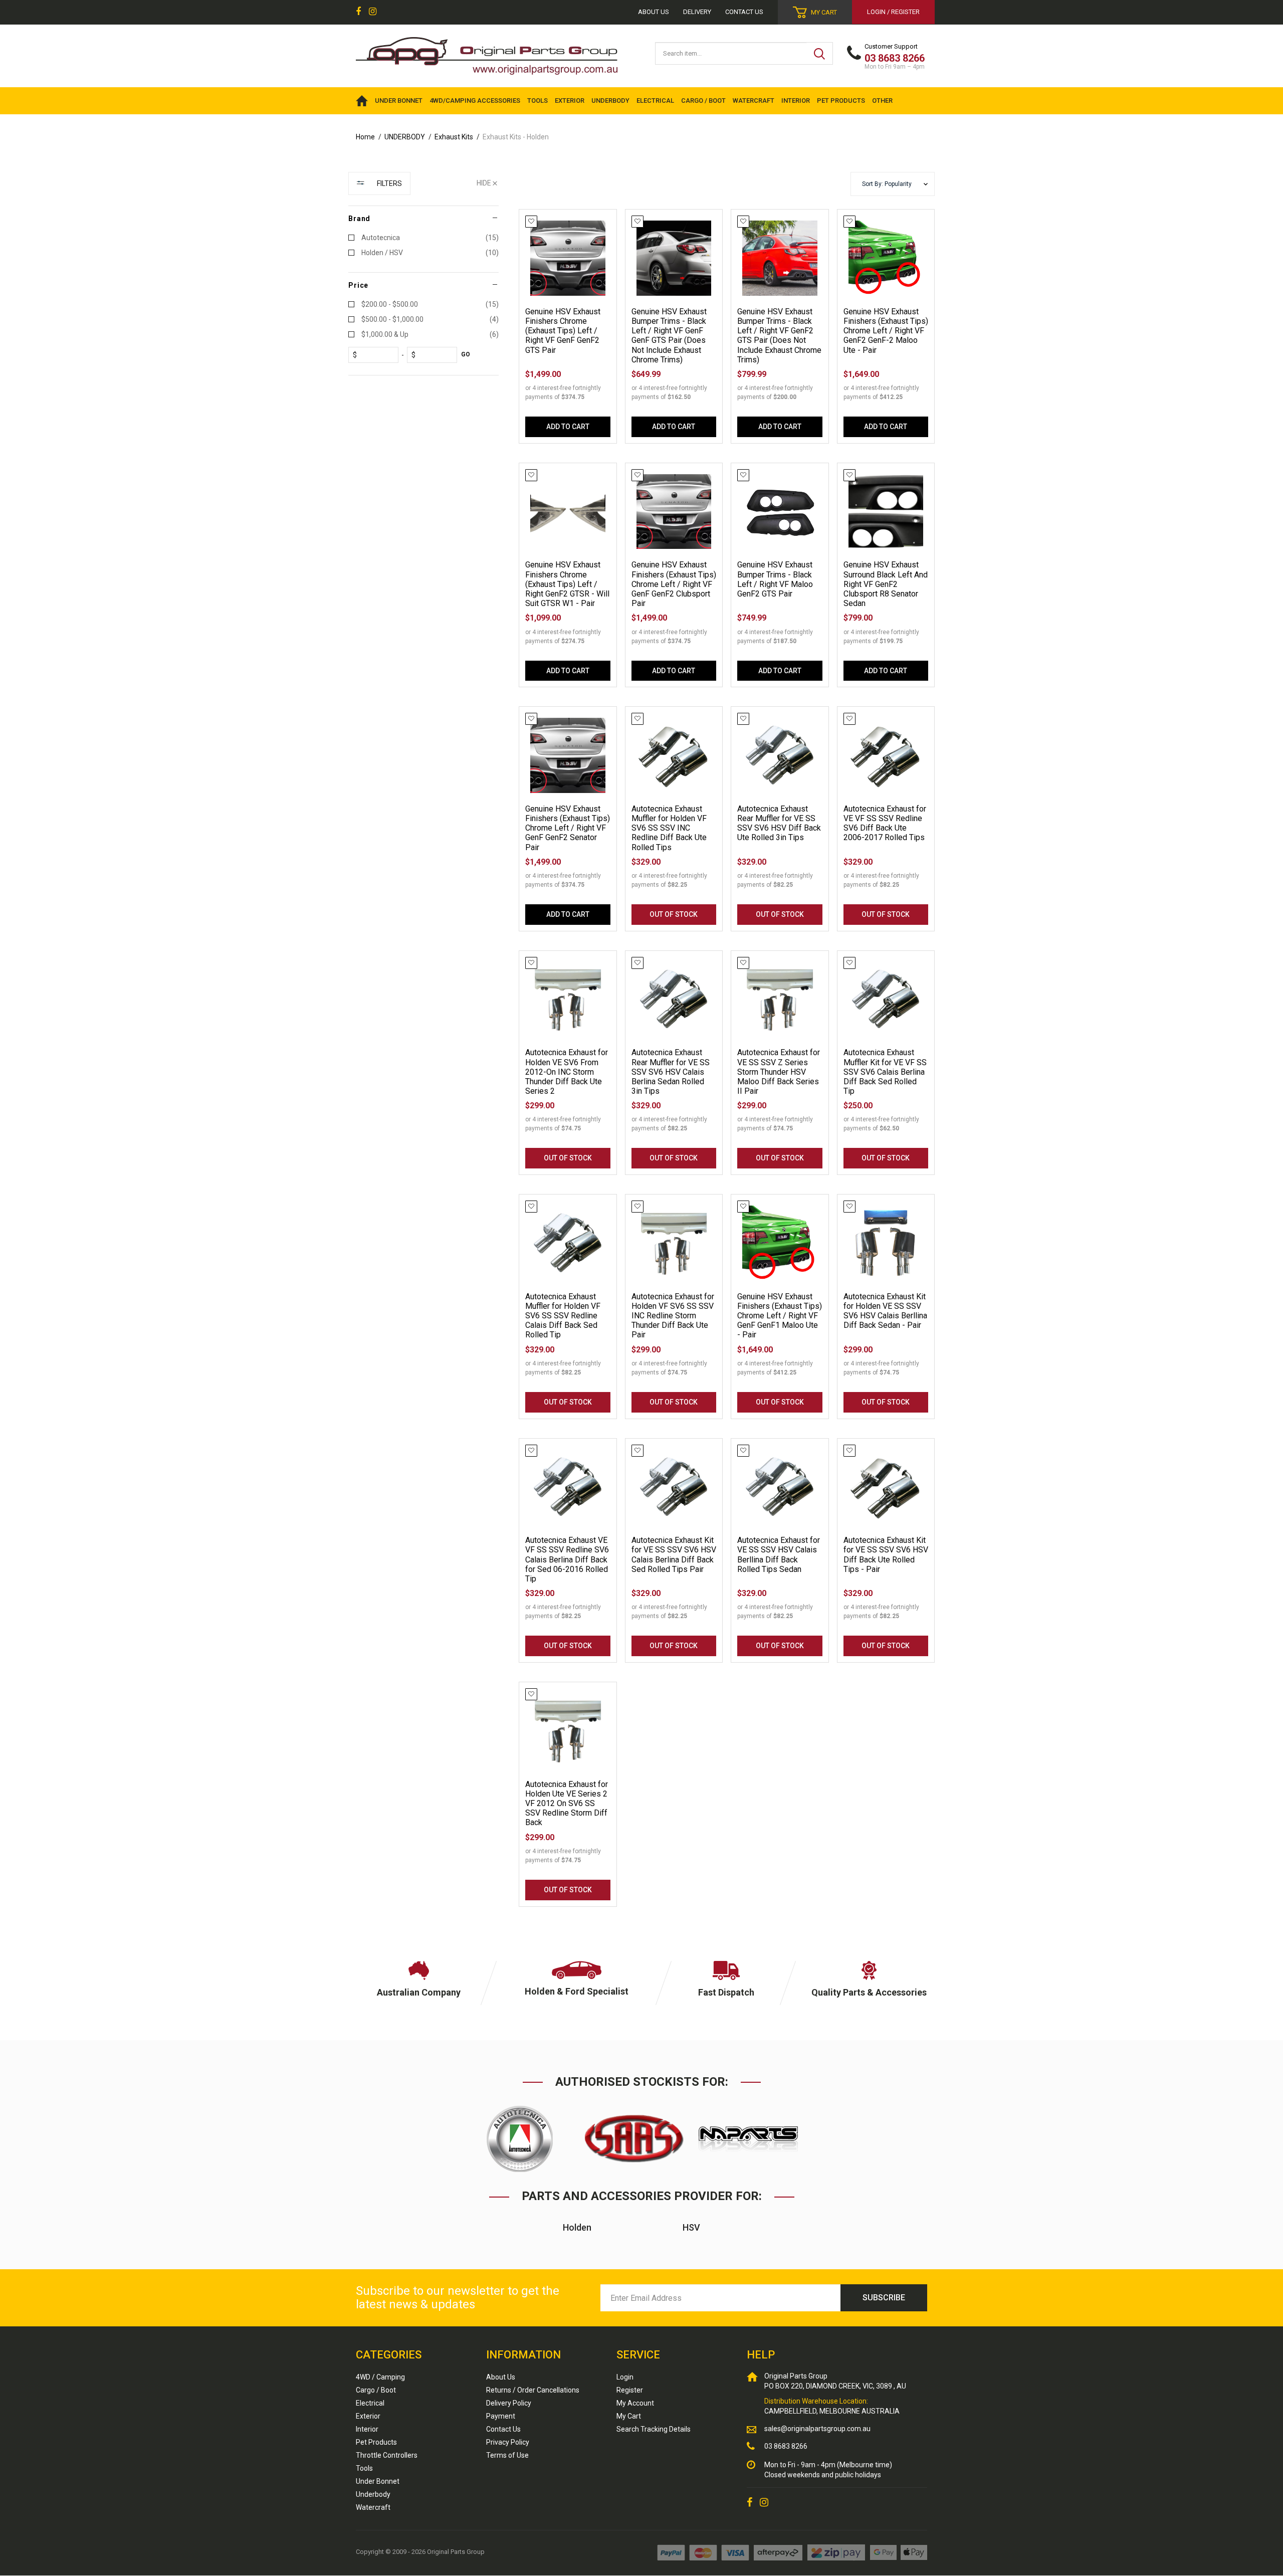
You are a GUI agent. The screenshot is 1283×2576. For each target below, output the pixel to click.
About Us (501, 2377)
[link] (358, 12)
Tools (364, 2468)
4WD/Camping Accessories (475, 101)
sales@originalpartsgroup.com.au (817, 2429)
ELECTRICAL (655, 101)
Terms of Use (507, 2455)
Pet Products (376, 2442)
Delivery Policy (509, 2403)
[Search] (819, 53)
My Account (635, 2403)
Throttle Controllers (387, 2455)
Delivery (697, 12)
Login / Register (893, 12)
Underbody (373, 2494)
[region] (423, 1049)
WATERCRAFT (754, 101)
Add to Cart (568, 427)
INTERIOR (796, 101)
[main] (727, 1067)
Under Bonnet (378, 2481)
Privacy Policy (508, 2442)
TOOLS (538, 101)
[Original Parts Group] (487, 53)
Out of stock (674, 914)
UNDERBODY (610, 101)
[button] (893, 184)
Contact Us (744, 12)
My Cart (629, 2416)
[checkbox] (423, 238)
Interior (367, 2429)
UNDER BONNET (399, 101)
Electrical (370, 2403)
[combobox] (731, 53)
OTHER (882, 101)
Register (630, 2390)
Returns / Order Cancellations (533, 2390)
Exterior (368, 2416)
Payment (501, 2416)
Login (625, 2377)
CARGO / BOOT (703, 101)
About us (654, 12)
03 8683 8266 (786, 2446)
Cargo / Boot (376, 2390)
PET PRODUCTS (841, 101)
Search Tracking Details (654, 2429)
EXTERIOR (570, 101)
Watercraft (373, 2507)
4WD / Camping (380, 2377)
